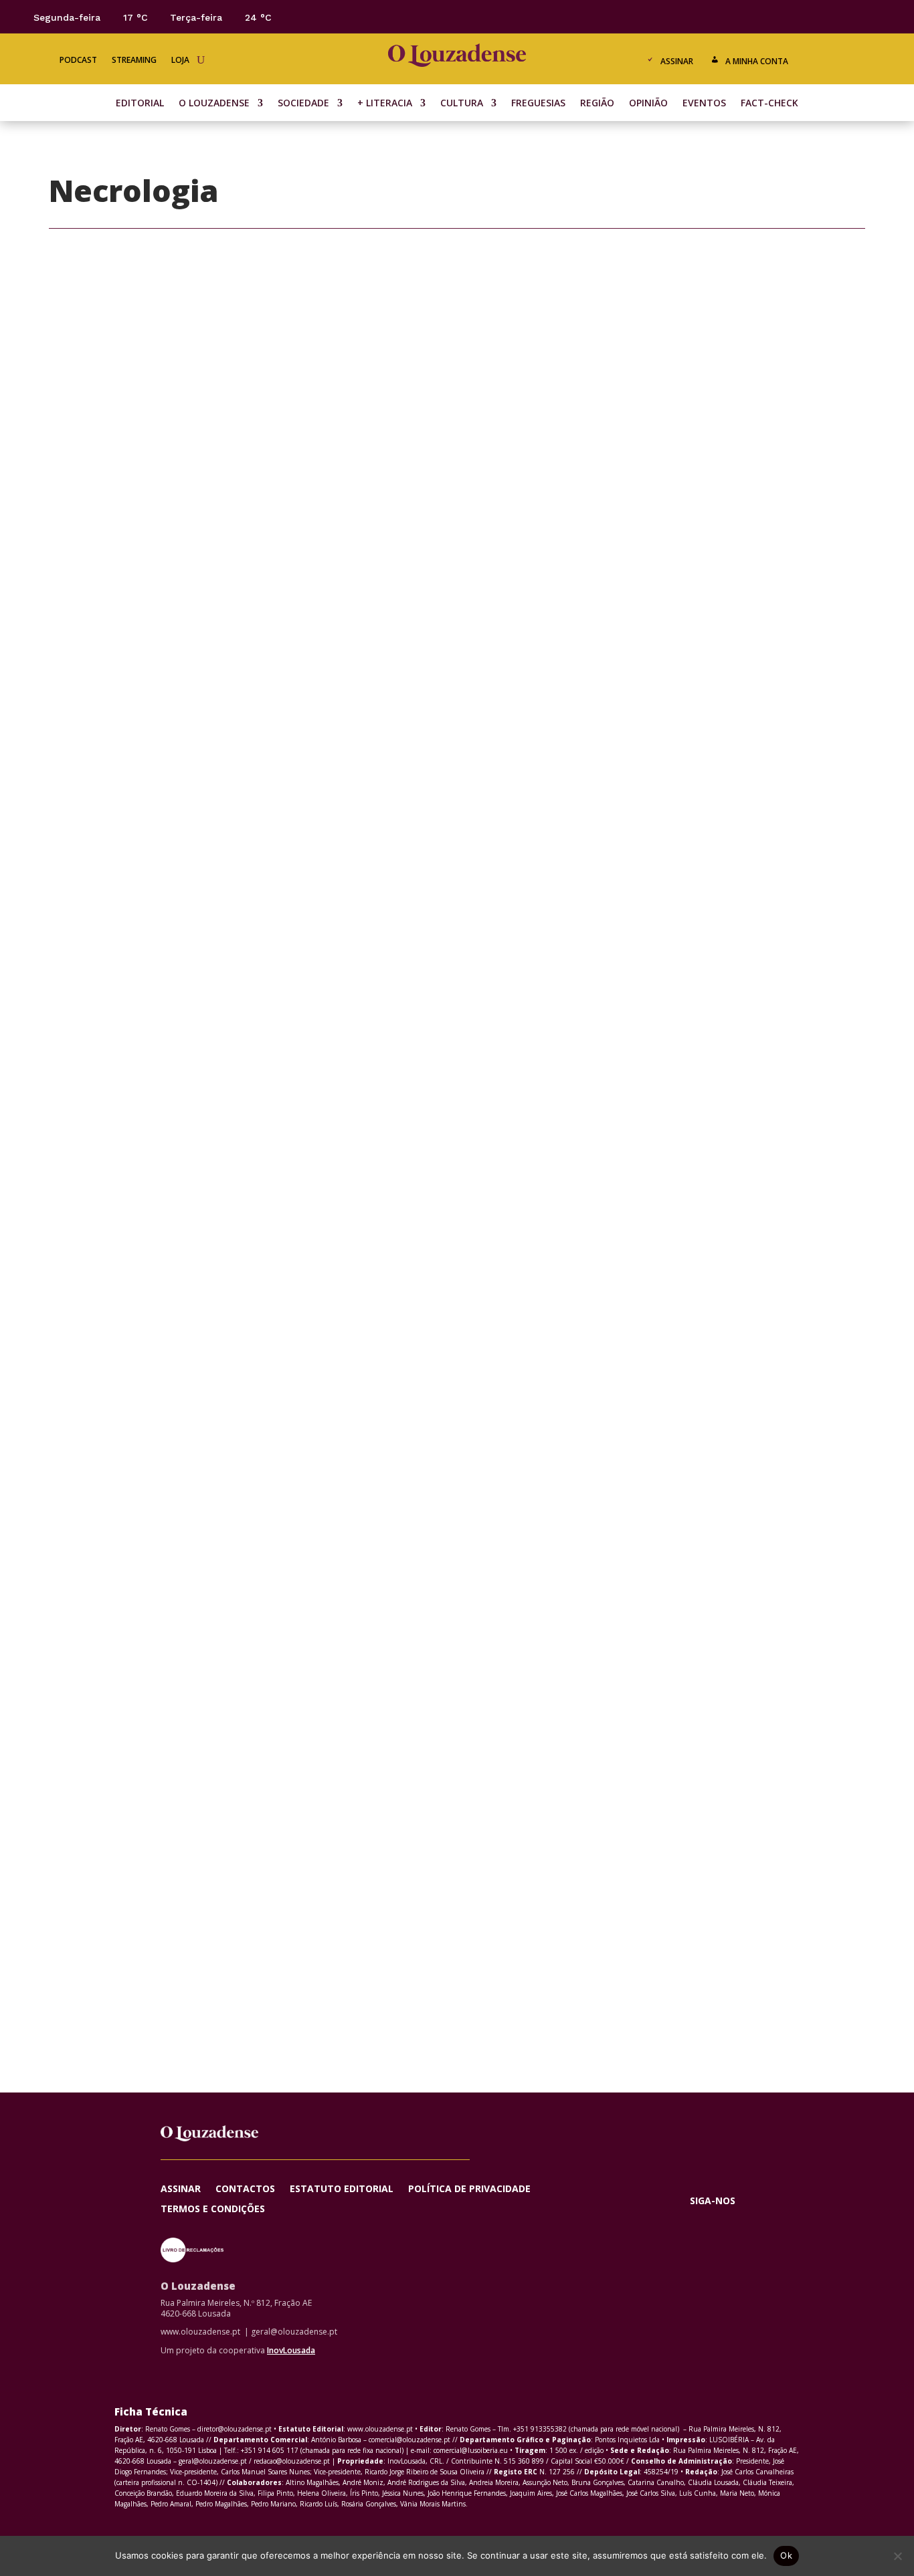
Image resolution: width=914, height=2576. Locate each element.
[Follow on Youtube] (877, 16)
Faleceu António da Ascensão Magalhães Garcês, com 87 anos (457, 1530)
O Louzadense (214, 104)
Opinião (648, 104)
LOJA (180, 61)
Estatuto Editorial (342, 2189)
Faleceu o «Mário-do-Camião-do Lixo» (457, 948)
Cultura (462, 104)
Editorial (140, 104)
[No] (897, 2556)
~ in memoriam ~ (457, 803)
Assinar (677, 61)
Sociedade (303, 104)
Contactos (245, 2189)
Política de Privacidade (469, 2189)
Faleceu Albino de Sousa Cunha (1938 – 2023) (457, 1385)
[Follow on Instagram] (850, 16)
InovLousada (291, 2350)
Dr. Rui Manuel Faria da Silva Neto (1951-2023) (457, 1676)
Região (597, 104)
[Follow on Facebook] (796, 16)
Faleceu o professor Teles (457, 1094)
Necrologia (489, 825)
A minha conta (757, 61)
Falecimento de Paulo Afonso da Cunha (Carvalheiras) (457, 1821)
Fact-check (769, 104)
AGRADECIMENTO (457, 1239)
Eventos (704, 104)
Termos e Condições (213, 2210)
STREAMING (134, 61)
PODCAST (78, 61)
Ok (786, 2555)
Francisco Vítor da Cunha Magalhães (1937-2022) (457, 1944)
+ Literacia (385, 104)
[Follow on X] (823, 16)
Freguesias (538, 104)
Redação (394, 825)
